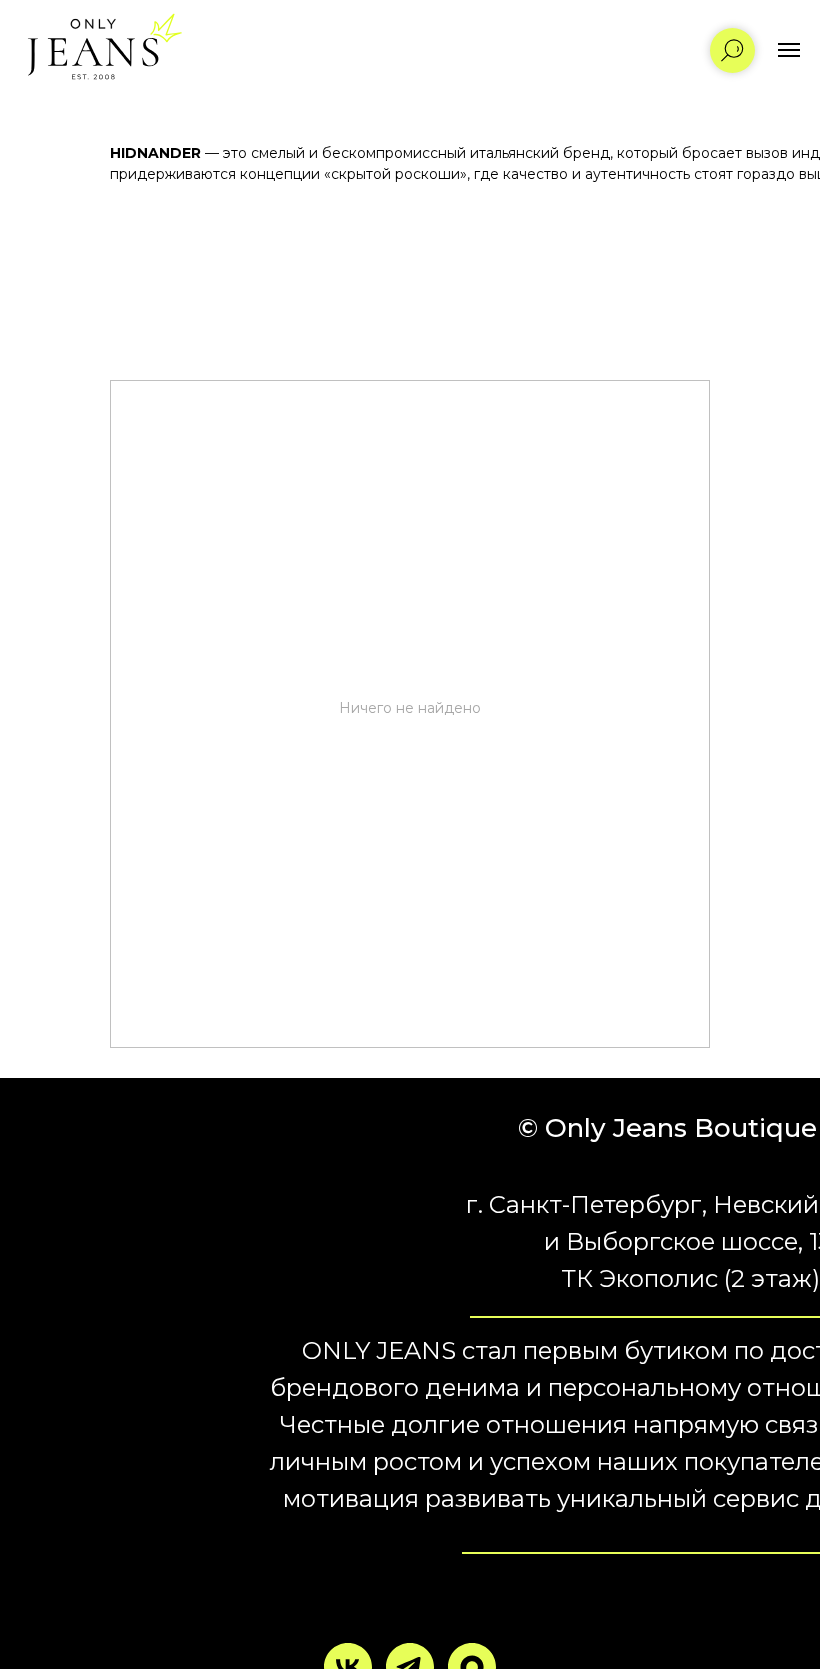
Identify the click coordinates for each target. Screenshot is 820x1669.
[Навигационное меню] (789, 50)
